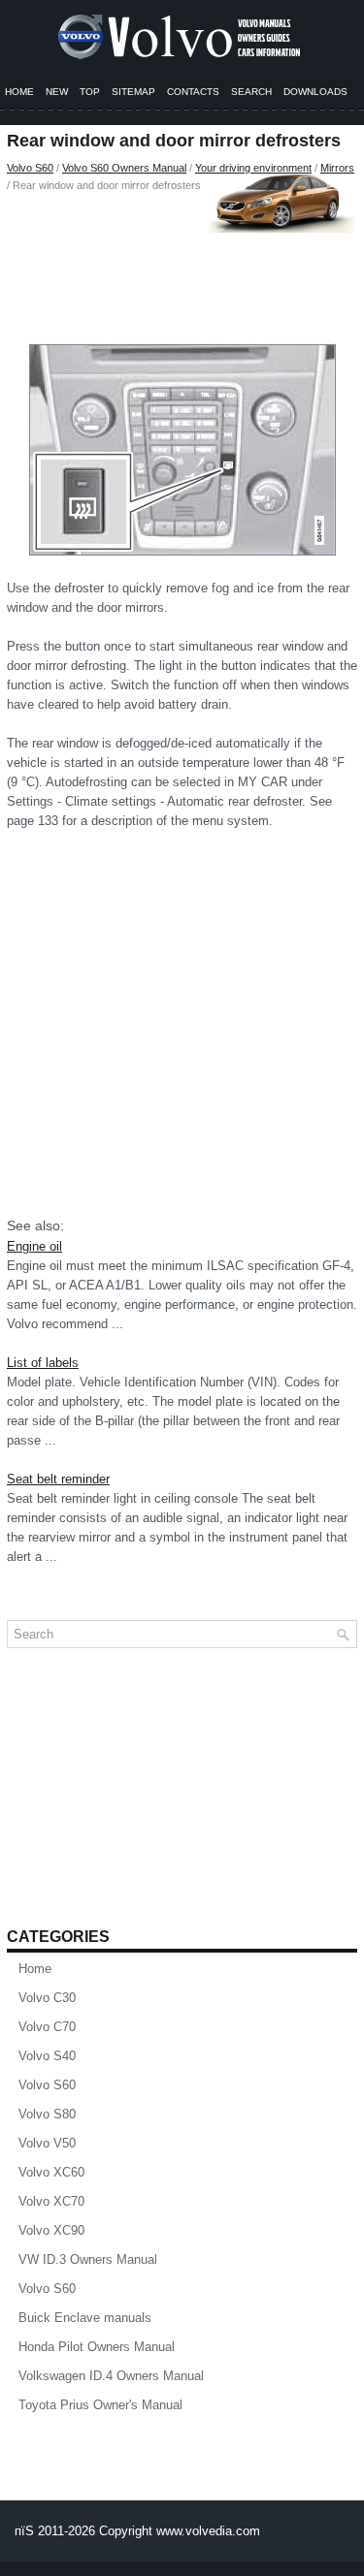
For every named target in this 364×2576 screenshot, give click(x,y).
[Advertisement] (182, 262)
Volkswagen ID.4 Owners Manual (111, 2376)
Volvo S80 (47, 2114)
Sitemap (133, 92)
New (57, 92)
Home (19, 92)
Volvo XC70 (51, 2201)
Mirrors (337, 168)
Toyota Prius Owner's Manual (100, 2405)
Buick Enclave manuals (85, 2318)
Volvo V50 (47, 2143)
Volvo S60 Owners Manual (124, 168)
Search (251, 92)
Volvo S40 (47, 2056)
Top (90, 92)
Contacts (193, 92)
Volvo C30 (47, 1998)
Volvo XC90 (51, 2230)
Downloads (315, 92)
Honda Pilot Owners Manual (97, 2347)
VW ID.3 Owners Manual (88, 2259)
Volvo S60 (30, 168)
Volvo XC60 (51, 2172)
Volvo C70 (47, 2027)
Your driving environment (253, 168)
